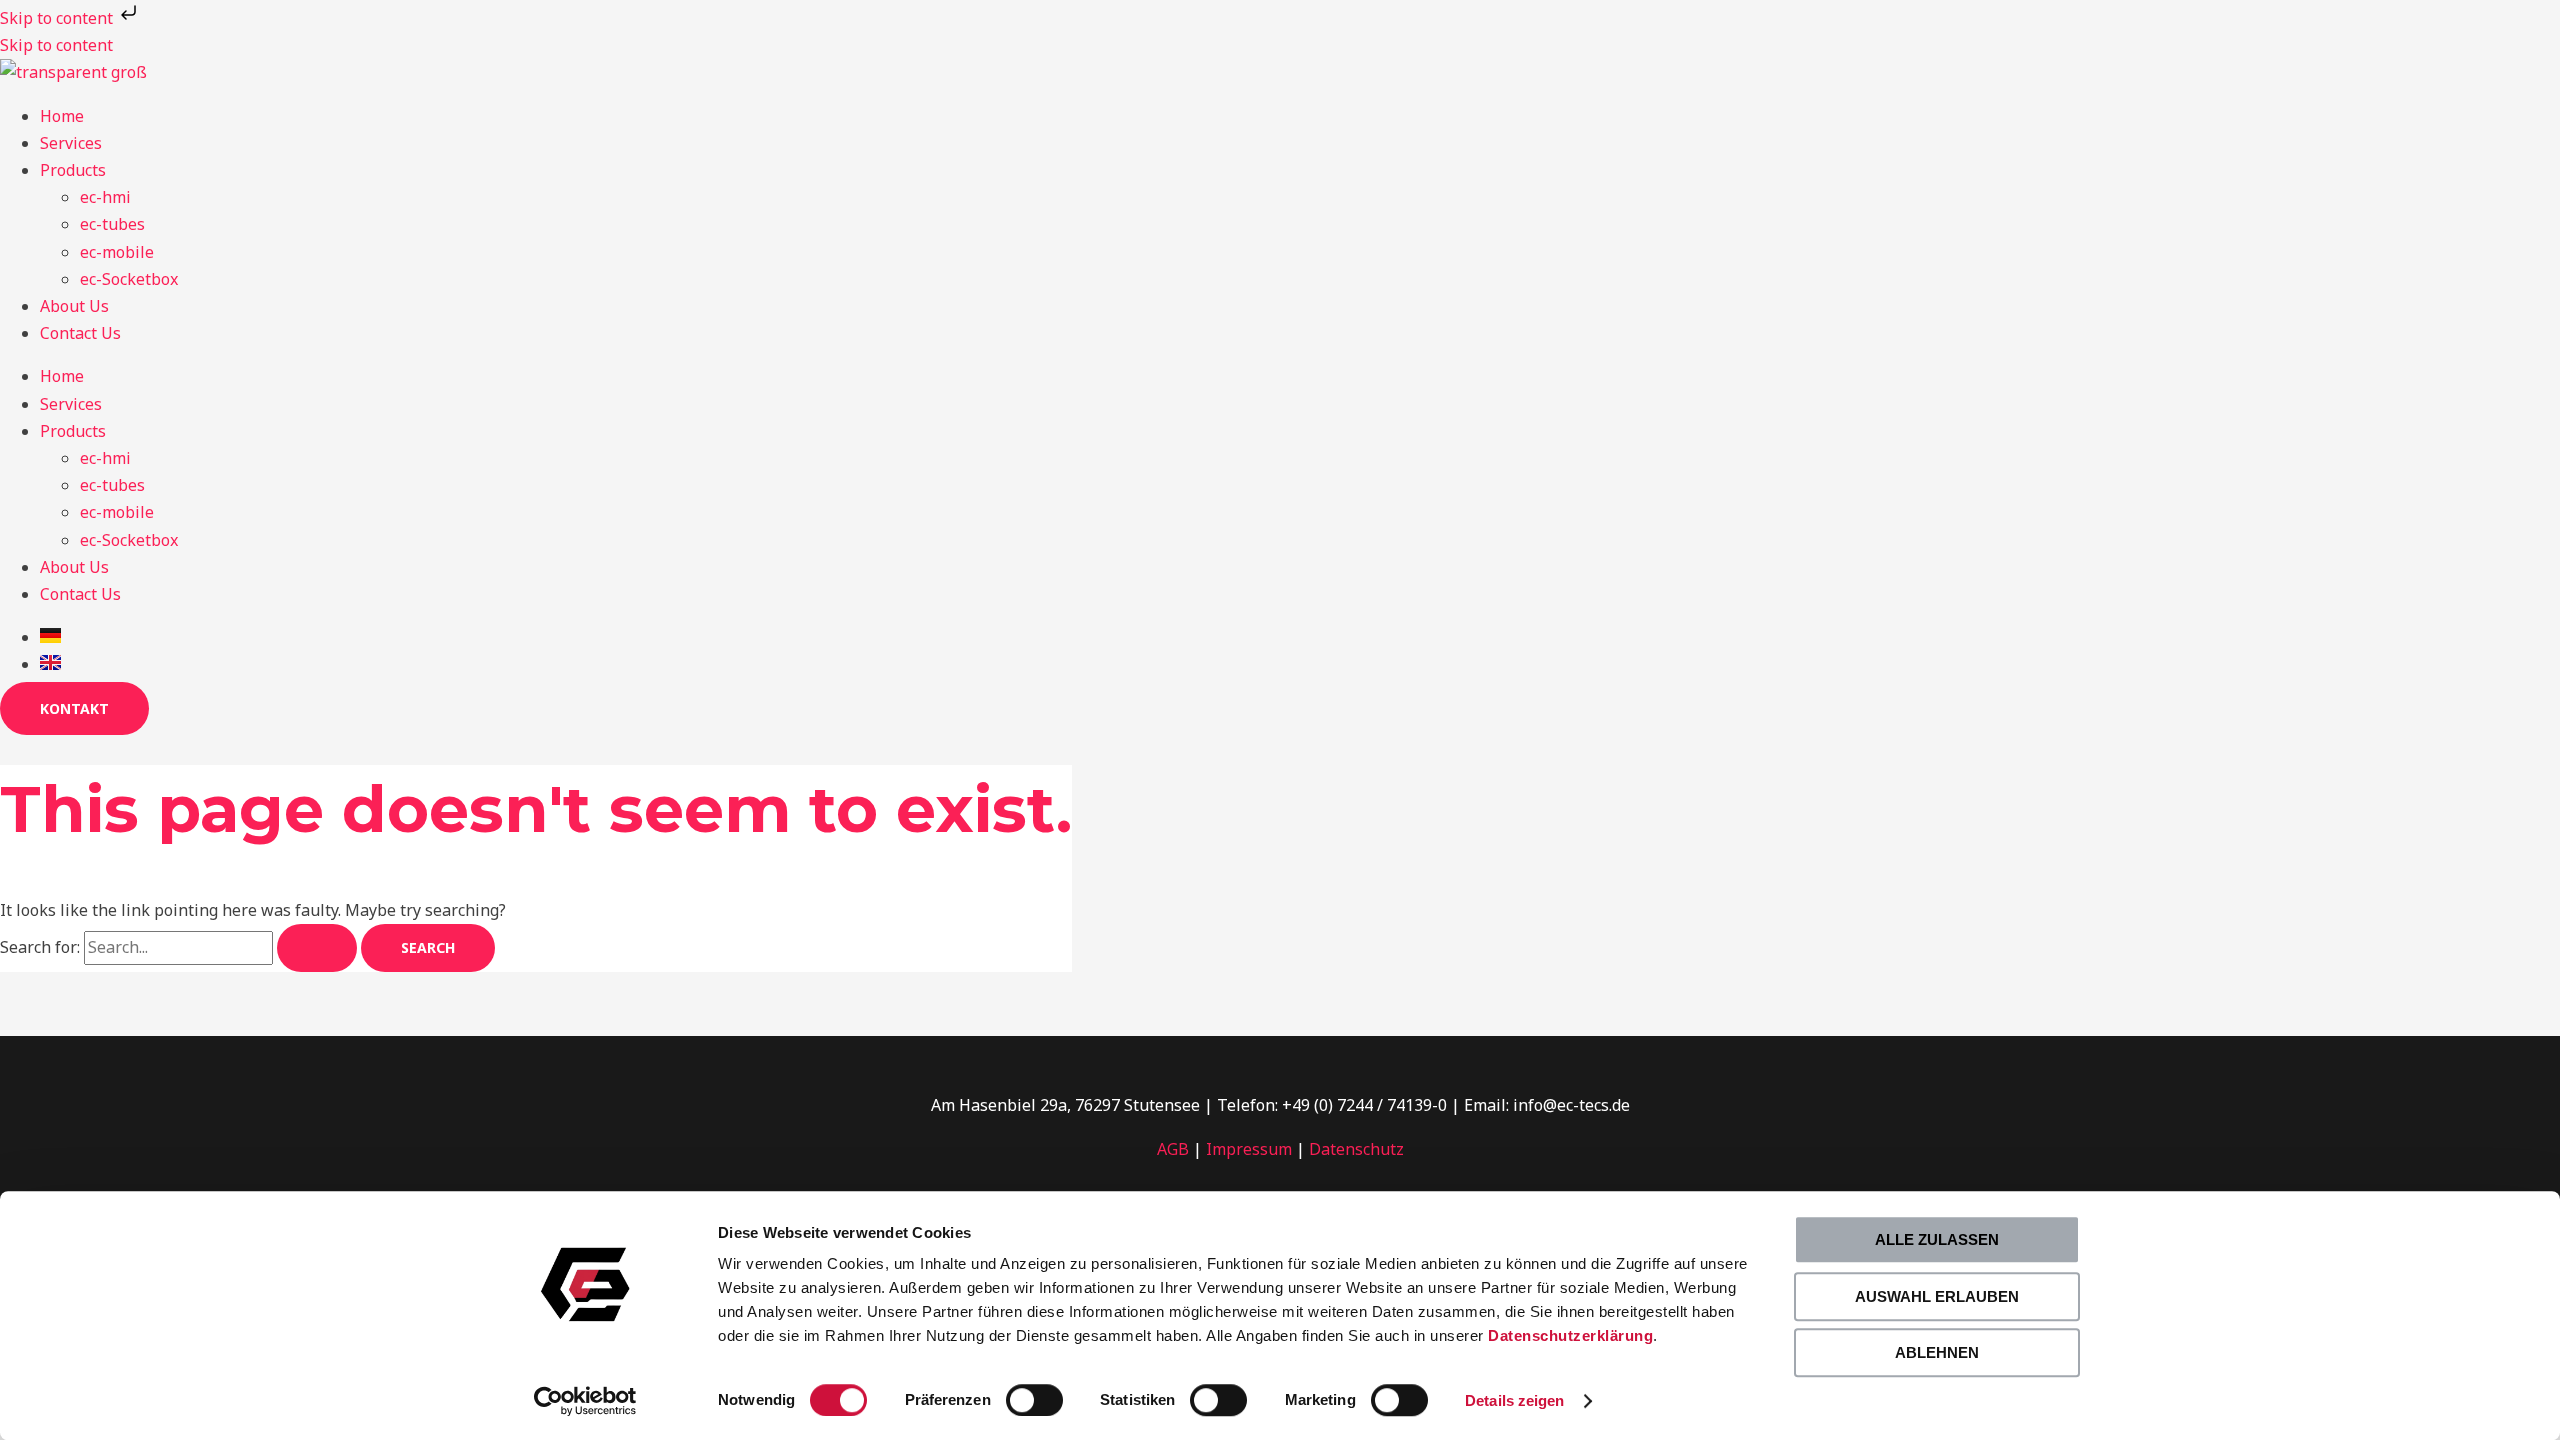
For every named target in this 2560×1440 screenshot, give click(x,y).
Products (73, 170)
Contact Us (80, 333)
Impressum (1249, 1149)
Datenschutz (1356, 1149)
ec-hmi (105, 197)
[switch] (1034, 1400)
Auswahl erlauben (1937, 1296)
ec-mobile (117, 252)
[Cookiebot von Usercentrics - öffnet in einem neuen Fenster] (585, 1401)
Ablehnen (1937, 1352)
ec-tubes (112, 224)
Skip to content (58, 18)
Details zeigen (1514, 1400)
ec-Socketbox (129, 279)
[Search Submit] (317, 948)
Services (71, 143)
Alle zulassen (1937, 1239)
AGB (1173, 1149)
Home (62, 116)
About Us (74, 306)
